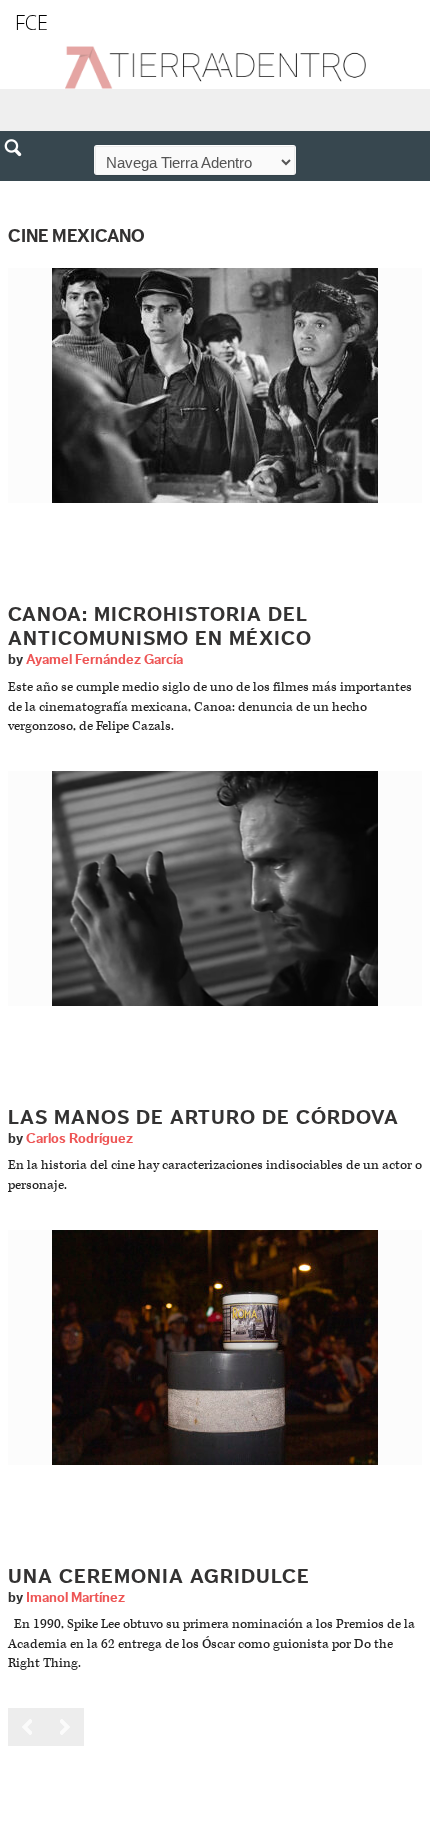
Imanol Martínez (75, 1598)
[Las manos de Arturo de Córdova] (215, 887)
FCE (31, 22)
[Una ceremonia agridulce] (215, 1346)
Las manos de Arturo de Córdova (203, 1118)
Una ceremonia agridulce (159, 1577)
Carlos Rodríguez (79, 1139)
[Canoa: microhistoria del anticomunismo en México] (215, 385)
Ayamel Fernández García (104, 660)
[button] (20, 191)
